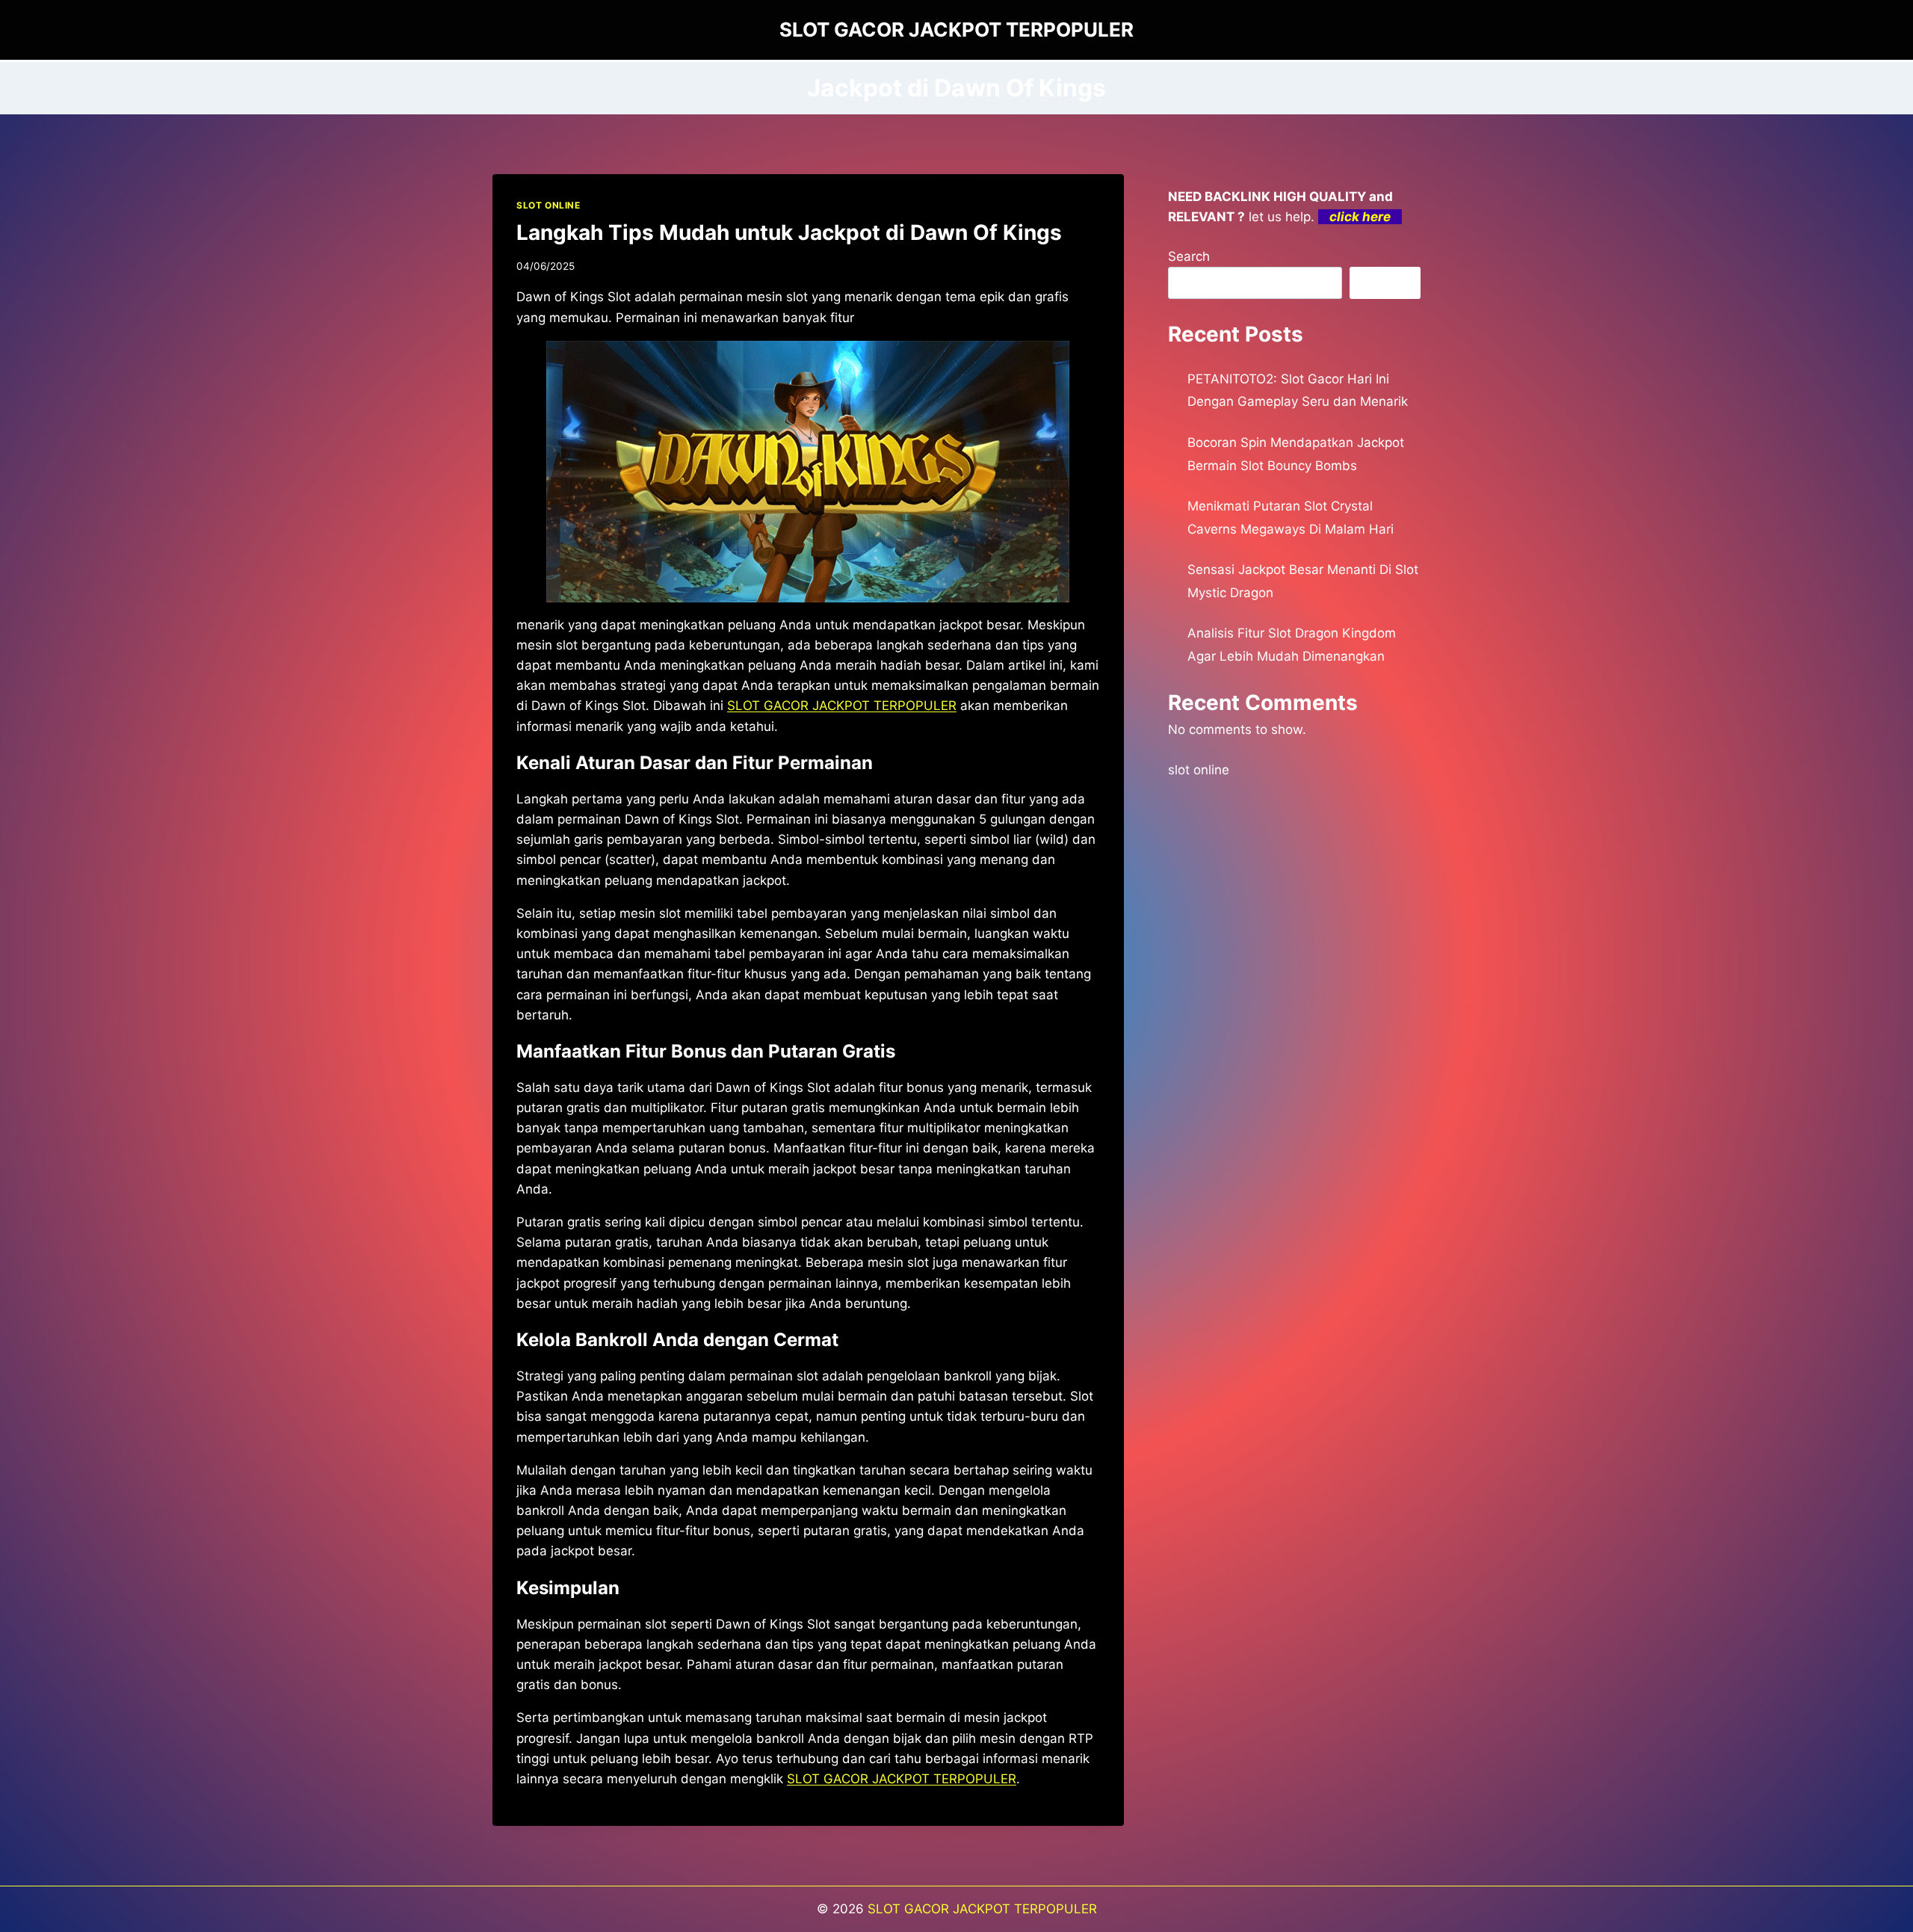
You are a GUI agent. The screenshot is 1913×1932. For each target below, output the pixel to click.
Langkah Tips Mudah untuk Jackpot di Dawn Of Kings (789, 232)
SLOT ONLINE (548, 205)
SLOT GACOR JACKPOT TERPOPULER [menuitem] (842, 706)
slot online (1199, 770)
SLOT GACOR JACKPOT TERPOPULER (982, 1909)
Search (1189, 256)
